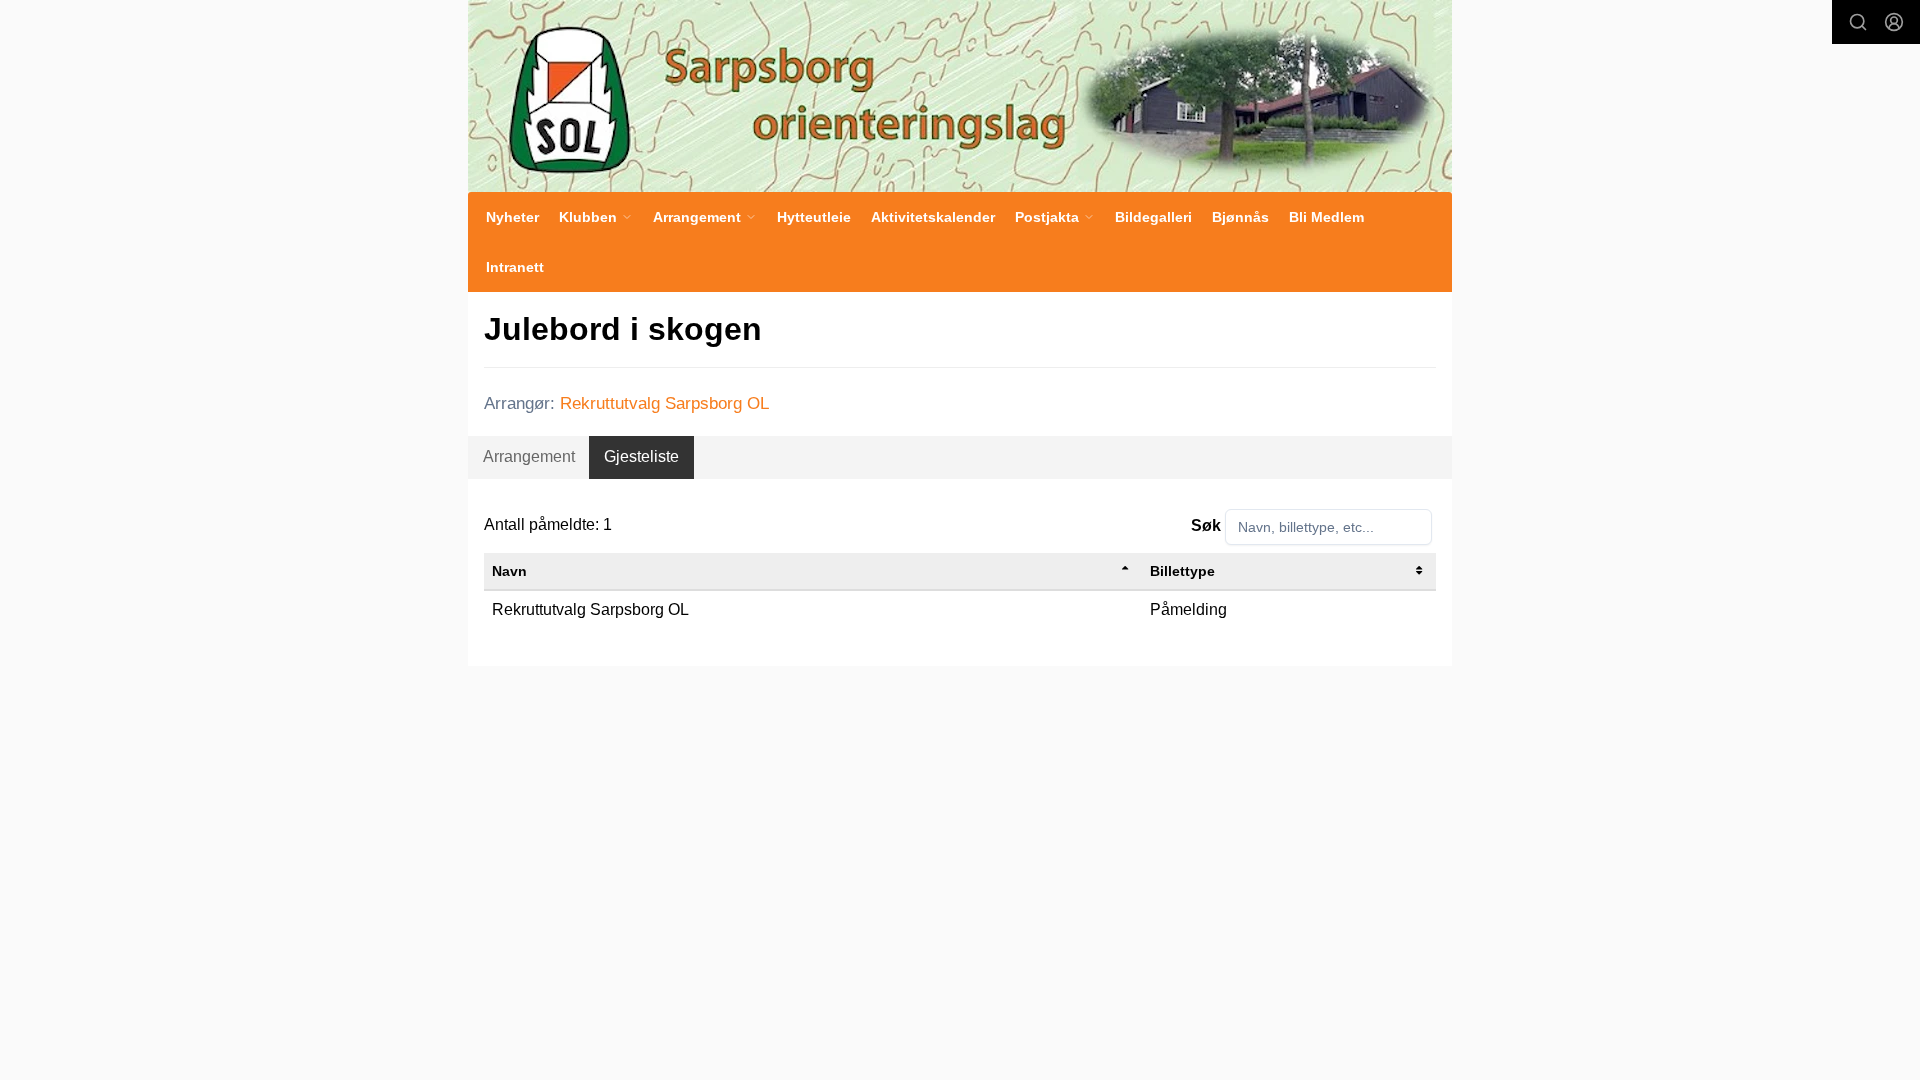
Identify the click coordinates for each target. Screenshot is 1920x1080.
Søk (1206, 525)
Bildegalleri (1153, 217)
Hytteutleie (814, 217)
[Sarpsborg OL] (960, 96)
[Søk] (1858, 22)
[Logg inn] (1894, 22)
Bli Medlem (1326, 217)
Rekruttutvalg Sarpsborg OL (664, 403)
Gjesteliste (641, 456)
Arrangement (529, 456)
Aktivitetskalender (933, 217)
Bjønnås (1240, 217)
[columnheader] (813, 571)
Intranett (515, 267)
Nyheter (512, 217)
